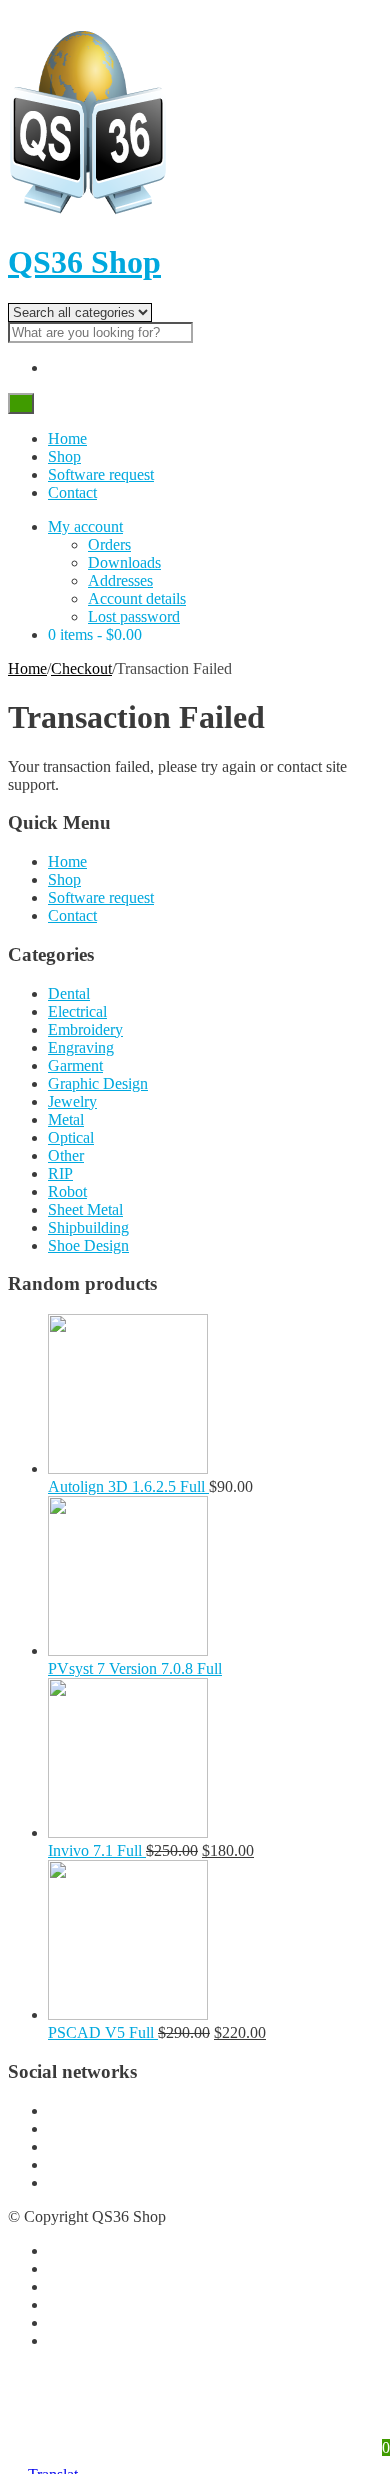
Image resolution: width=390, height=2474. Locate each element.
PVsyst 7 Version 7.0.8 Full (135, 1668)
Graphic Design (98, 1083)
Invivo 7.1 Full (97, 1850)
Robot (67, 1191)
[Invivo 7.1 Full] (128, 1832)
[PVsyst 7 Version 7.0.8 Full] (128, 1650)
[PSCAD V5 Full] (128, 2014)
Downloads (124, 562)
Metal (66, 1119)
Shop (64, 456)
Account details (137, 598)
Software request (101, 474)
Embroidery (85, 1029)
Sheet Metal (85, 1209)
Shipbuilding (88, 1227)
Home (67, 438)
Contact (72, 492)
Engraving (81, 1047)
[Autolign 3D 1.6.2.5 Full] (128, 1468)
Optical (71, 1137)
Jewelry (72, 1101)
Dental (69, 993)
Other (66, 1155)
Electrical (77, 1011)
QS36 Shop (84, 262)
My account (85, 526)
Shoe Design (88, 1245)
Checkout (81, 668)
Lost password (134, 616)
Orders (109, 544)
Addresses (120, 580)
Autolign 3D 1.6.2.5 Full (128, 1486)
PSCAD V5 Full (103, 2032)
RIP (60, 1173)
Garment (75, 1065)
